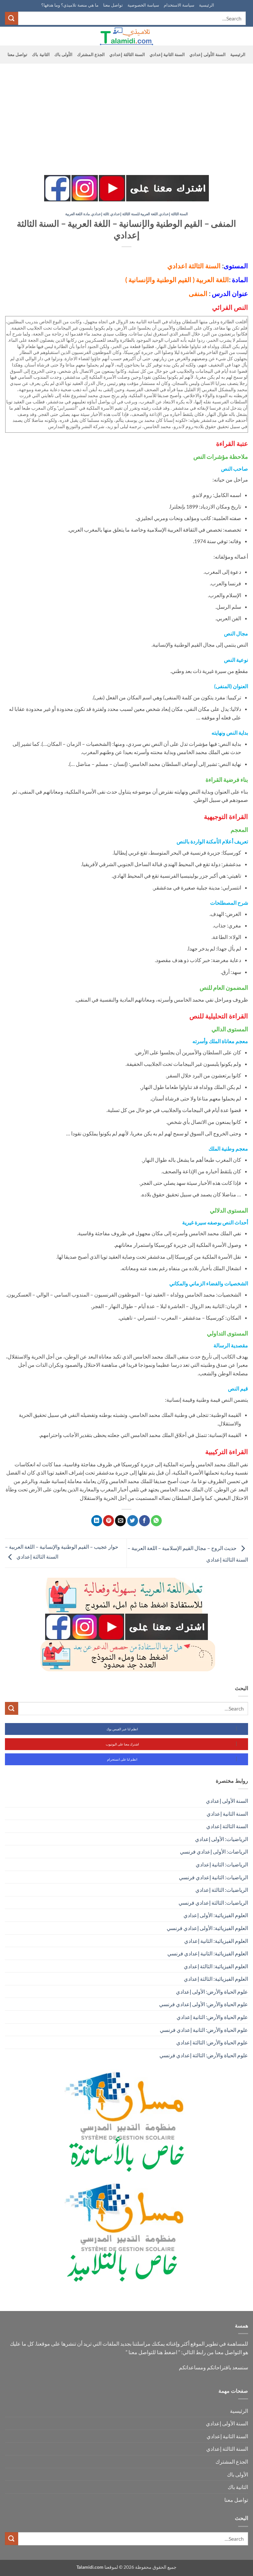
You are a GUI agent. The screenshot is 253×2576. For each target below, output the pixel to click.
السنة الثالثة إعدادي (127, 54)
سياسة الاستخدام (179, 5)
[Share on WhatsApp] (156, 1521)
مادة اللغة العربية (78, 214)
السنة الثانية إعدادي (167, 54)
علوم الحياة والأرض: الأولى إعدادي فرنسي (204, 2004)
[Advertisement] (126, 113)
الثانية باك (41, 54)
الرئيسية (207, 5)
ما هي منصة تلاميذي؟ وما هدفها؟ (70, 5)
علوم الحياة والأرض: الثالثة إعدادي (212, 2042)
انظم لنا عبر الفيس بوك (122, 1729)
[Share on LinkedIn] (97, 1521)
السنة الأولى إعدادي (208, 54)
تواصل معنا (113, 5)
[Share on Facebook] (144, 1521)
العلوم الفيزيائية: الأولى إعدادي (216, 1915)
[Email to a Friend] (120, 1521)
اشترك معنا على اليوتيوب (122, 1744)
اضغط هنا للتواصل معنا (153, 2352)
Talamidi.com (90, 2567)
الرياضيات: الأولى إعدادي (222, 1839)
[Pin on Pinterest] (109, 1521)
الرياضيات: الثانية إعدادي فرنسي (213, 1877)
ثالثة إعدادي (100, 214)
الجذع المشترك (91, 54)
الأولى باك (63, 54)
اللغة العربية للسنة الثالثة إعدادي (134, 214)
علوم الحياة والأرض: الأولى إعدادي (212, 1991)
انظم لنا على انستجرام (122, 1759)
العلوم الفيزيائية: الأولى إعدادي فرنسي (207, 1928)
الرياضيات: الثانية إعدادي (222, 1864)
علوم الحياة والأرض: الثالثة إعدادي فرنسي (204, 2055)
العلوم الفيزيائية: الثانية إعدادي (216, 1941)
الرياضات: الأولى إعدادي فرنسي (214, 1851)
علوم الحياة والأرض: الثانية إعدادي (212, 2017)
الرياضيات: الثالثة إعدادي (222, 1890)
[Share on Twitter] (133, 1521)
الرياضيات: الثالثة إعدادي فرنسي (213, 1903)
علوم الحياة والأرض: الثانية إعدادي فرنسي (204, 2030)
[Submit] (12, 18)
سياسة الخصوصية (143, 5)
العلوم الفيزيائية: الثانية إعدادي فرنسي (208, 1953)
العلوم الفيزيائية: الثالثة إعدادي (216, 1966)
